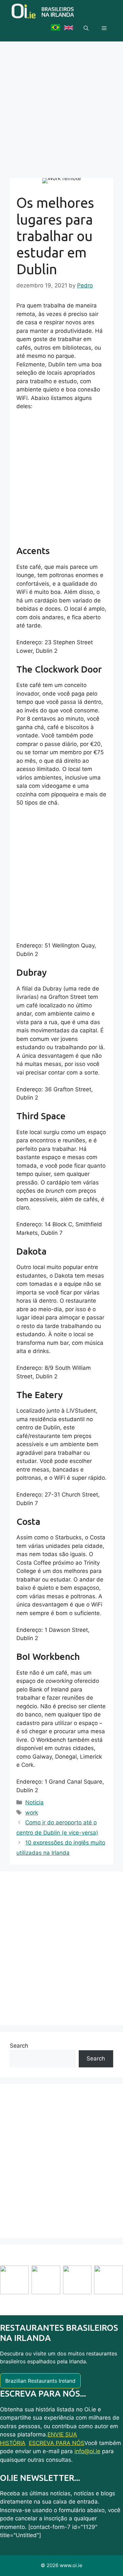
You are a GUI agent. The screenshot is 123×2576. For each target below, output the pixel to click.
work (32, 1813)
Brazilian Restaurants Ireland (40, 2381)
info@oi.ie (87, 2451)
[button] (86, 28)
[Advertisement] (61, 106)
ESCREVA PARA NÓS (57, 2443)
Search (19, 2046)
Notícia (34, 1802)
